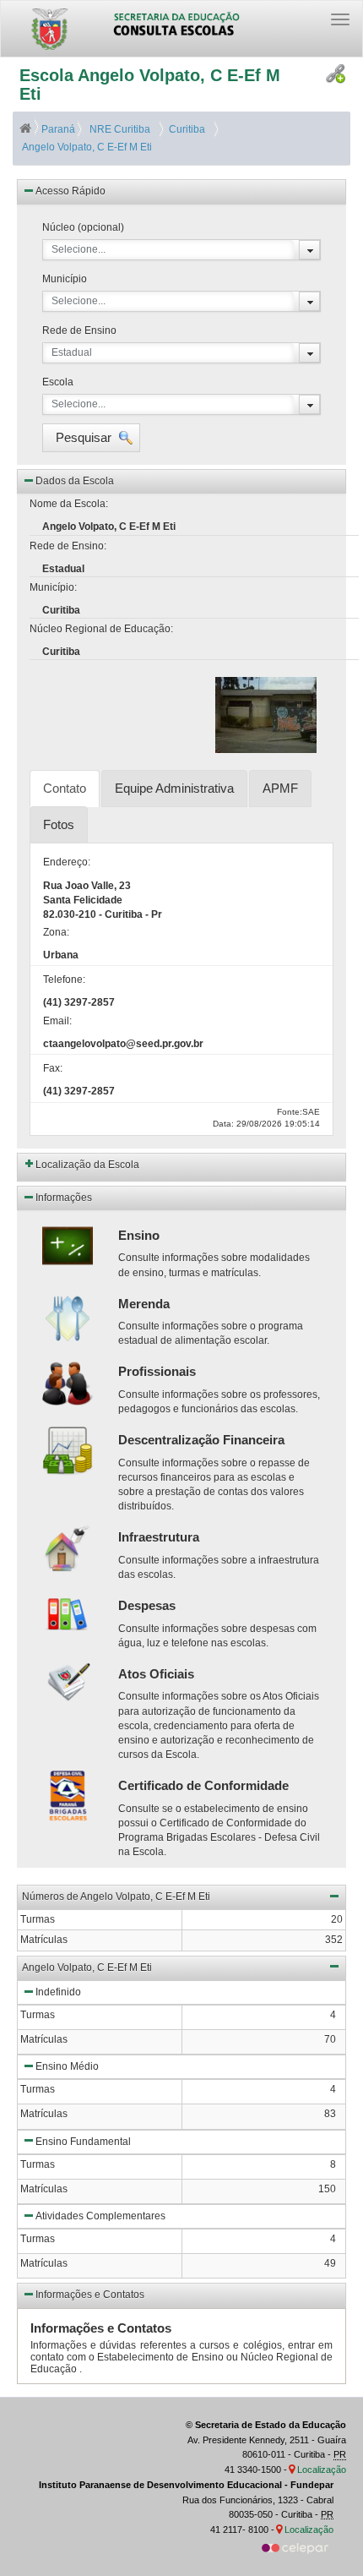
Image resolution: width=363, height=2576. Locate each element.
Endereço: (67, 862)
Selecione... (79, 249)
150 (327, 2189)
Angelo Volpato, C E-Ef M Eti (86, 147)
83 (330, 2114)
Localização (322, 2470)
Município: (53, 587)
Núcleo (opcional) (83, 227)
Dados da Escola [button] (75, 481)
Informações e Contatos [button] (90, 2295)
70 (330, 2039)
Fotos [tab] (59, 824)
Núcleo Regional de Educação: (101, 629)
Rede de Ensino (79, 330)
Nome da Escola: (69, 504)
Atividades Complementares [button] (100, 2216)
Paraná (58, 129)
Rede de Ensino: (68, 546)
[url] (295, 2547)
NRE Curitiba (119, 129)
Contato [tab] (65, 788)
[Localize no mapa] (293, 2470)
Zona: (56, 932)
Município (65, 279)
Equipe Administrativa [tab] (174, 788)
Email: (57, 1021)
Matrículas (44, 2039)
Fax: (53, 1068)
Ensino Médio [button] (67, 2066)
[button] (91, 438)
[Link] (336, 74)
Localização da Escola (87, 1165)
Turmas (38, 2015)
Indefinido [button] (58, 1992)
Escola (58, 382)
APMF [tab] (280, 788)
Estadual (72, 352)
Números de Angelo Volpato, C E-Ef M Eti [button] (116, 1897)
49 (330, 2263)
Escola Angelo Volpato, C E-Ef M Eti (150, 85)
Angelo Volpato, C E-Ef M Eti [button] (87, 1967)
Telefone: (64, 980)
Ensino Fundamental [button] (83, 2142)
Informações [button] (64, 1198)
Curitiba (184, 129)
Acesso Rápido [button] (70, 191)
